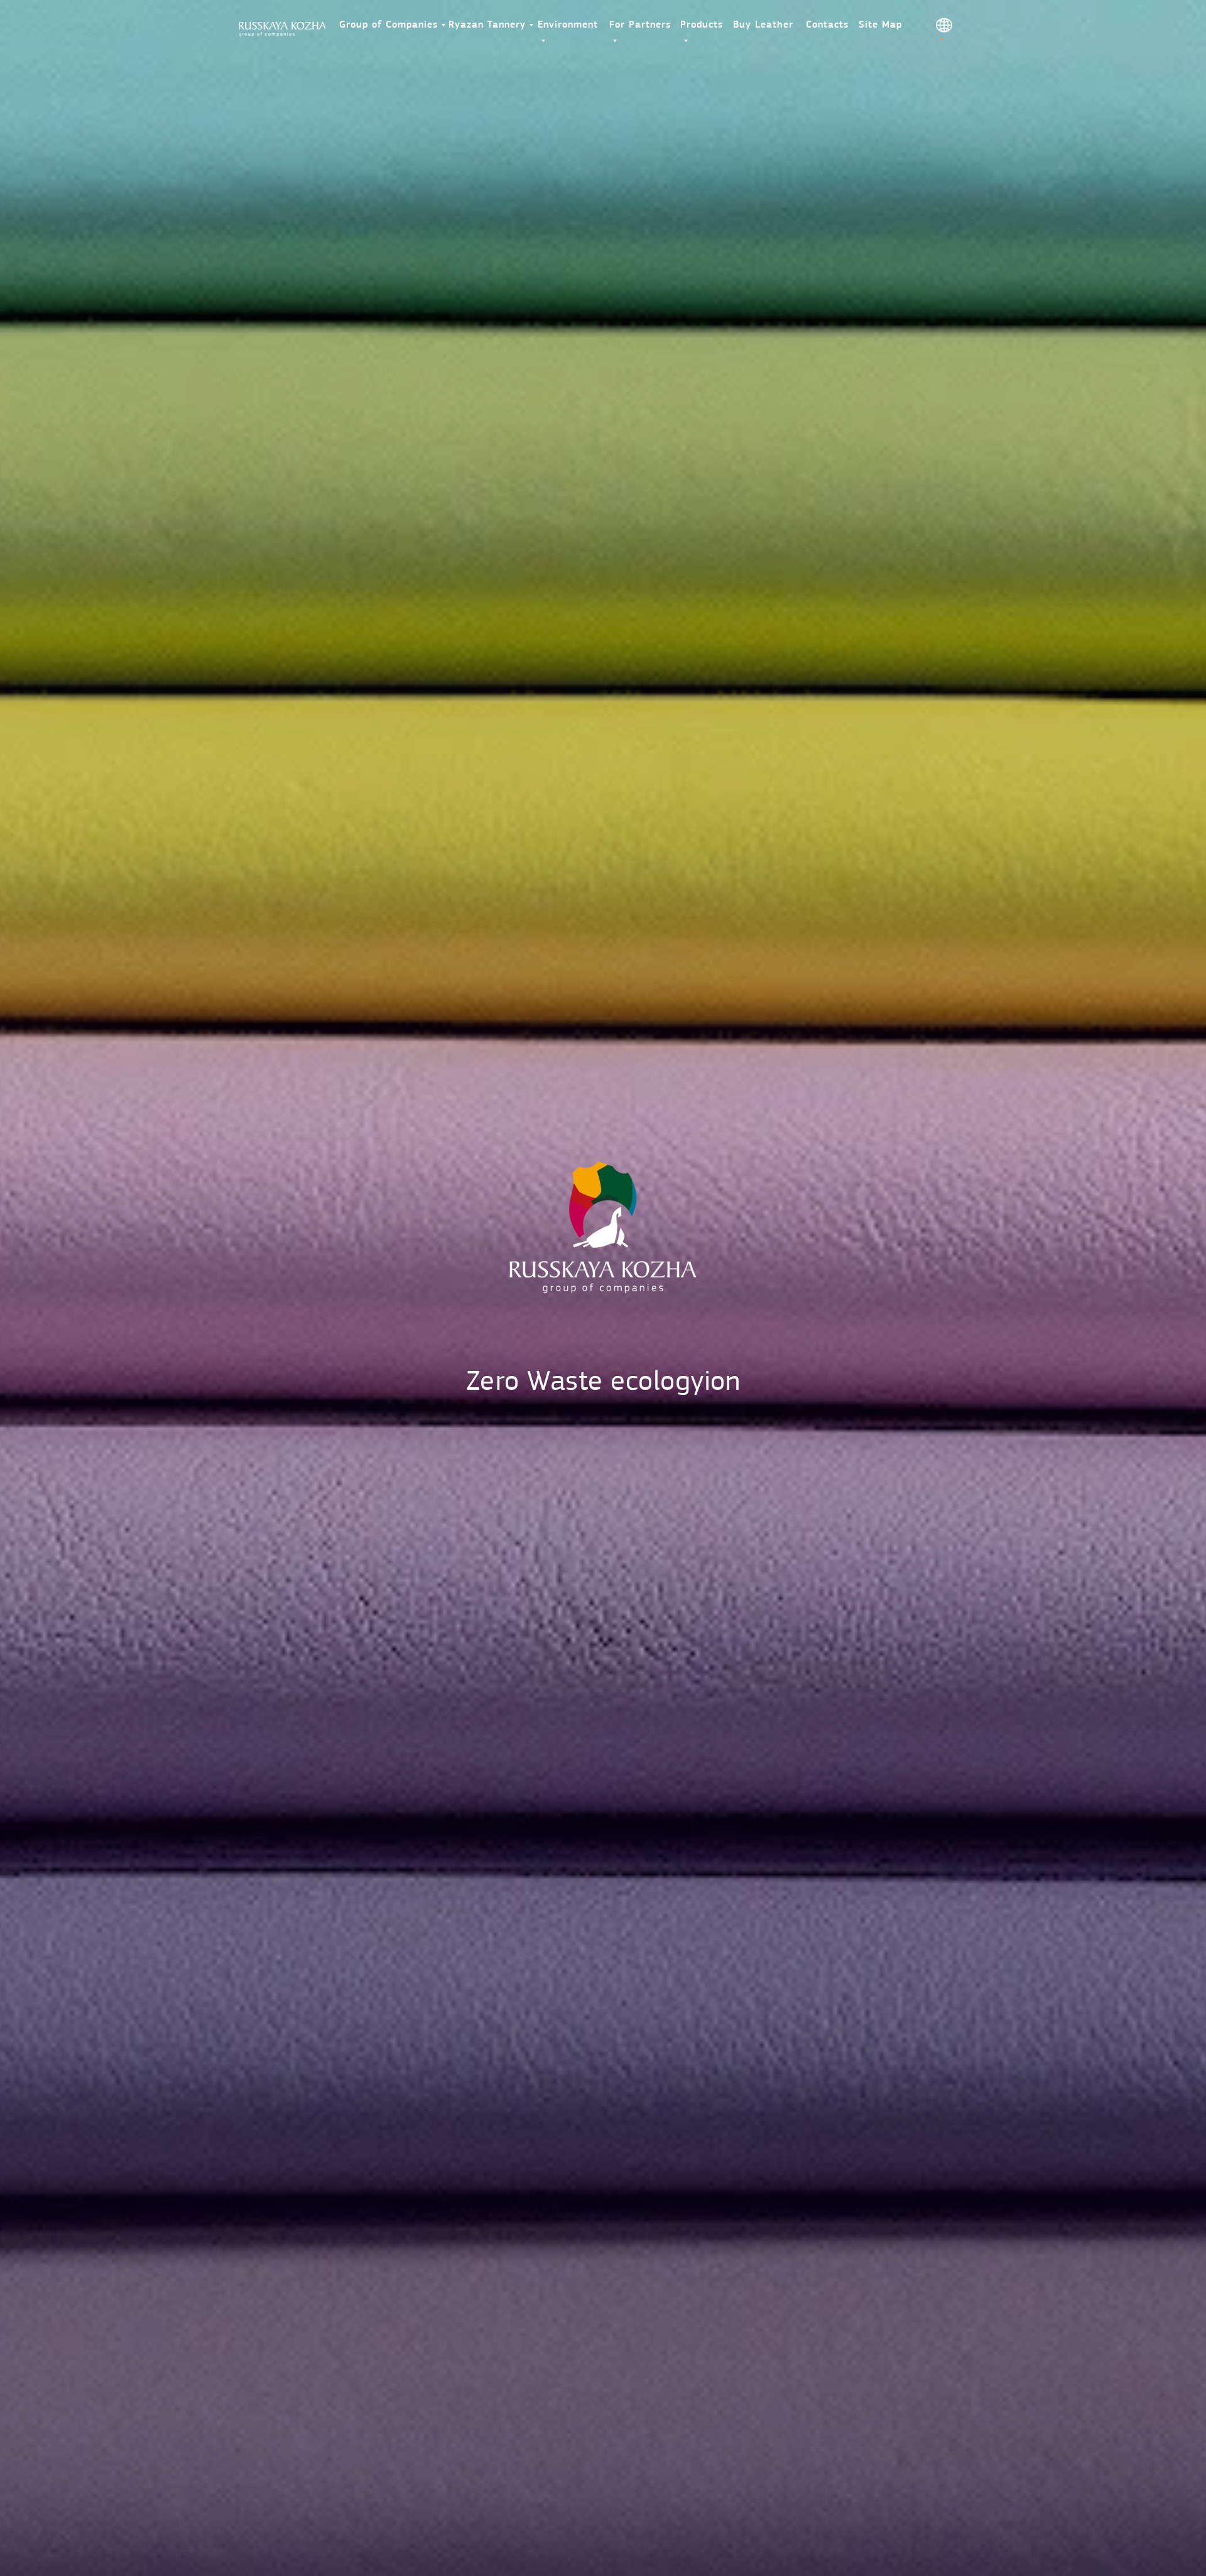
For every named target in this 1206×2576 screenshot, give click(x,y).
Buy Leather (763, 25)
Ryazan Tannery (487, 25)
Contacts (827, 25)
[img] (282, 29)
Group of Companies (388, 25)
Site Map (880, 25)
